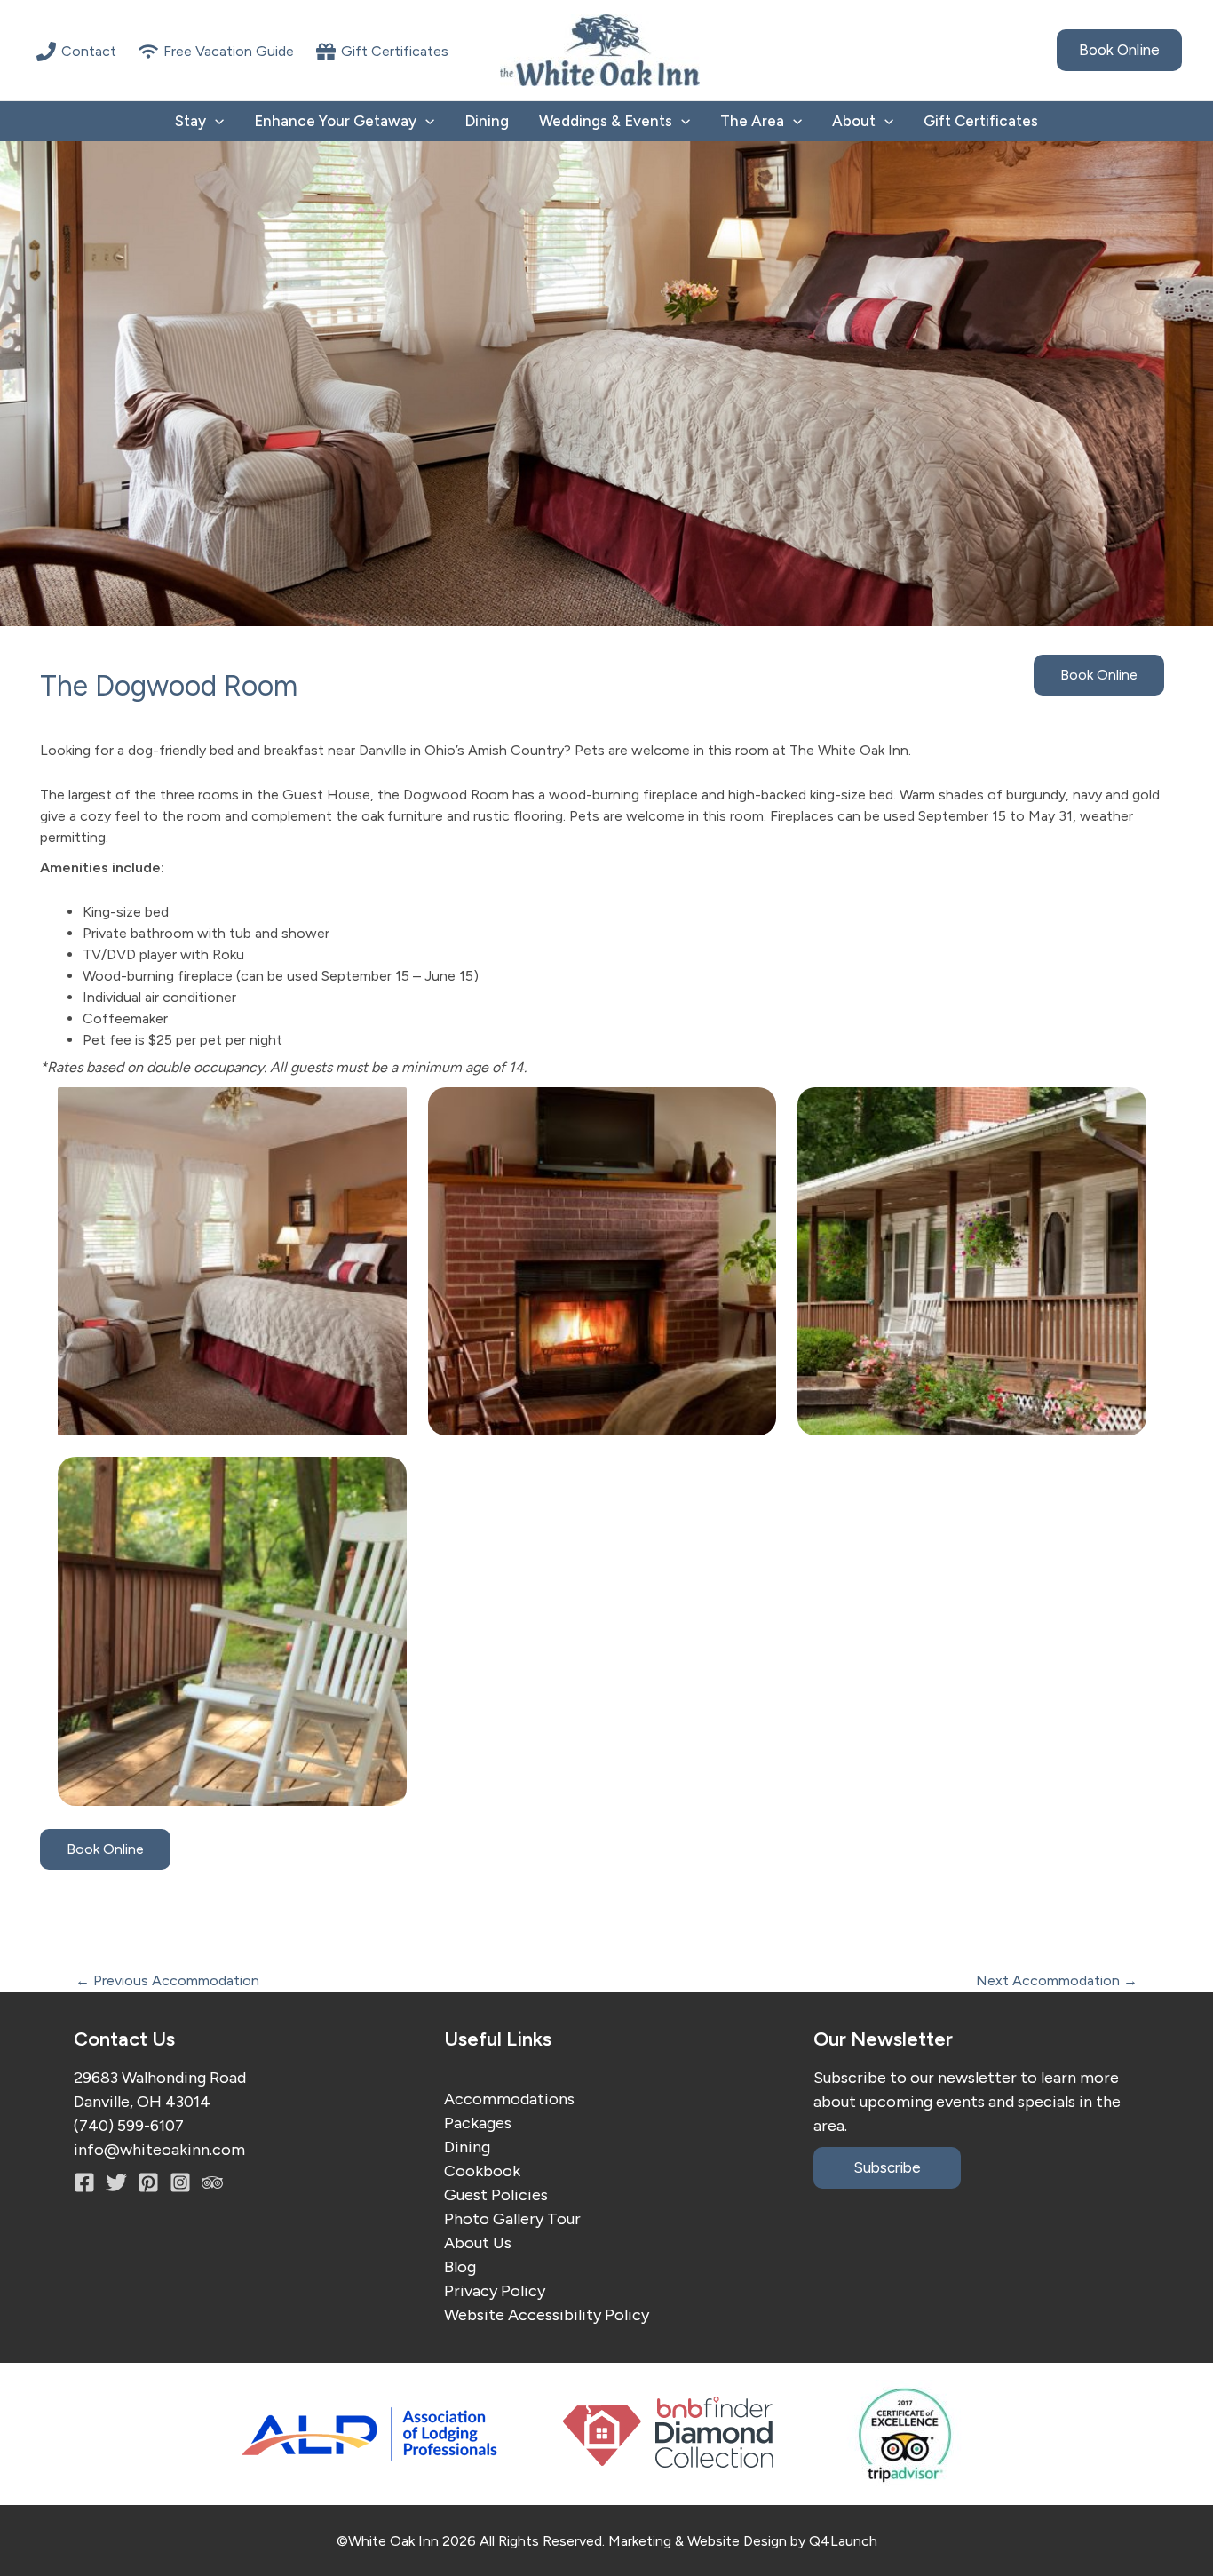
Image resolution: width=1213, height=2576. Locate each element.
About (854, 121)
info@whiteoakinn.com (159, 2150)
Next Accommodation (1057, 1981)
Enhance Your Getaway (335, 121)
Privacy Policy (495, 2291)
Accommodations (509, 2099)
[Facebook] (84, 2182)
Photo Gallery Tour (512, 2219)
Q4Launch (843, 2541)
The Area (752, 121)
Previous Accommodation (167, 1981)
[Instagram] (148, 2182)
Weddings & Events (606, 121)
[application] (215, 121)
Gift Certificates (981, 121)
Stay (190, 121)
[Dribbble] (212, 2182)
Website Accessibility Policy (547, 2315)
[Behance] (180, 2182)
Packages (478, 2123)
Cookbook (482, 2171)
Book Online (1099, 675)
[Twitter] (116, 2182)
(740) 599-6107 (129, 2126)
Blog (460, 2267)
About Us (478, 2243)
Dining (487, 121)
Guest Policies (496, 2195)
